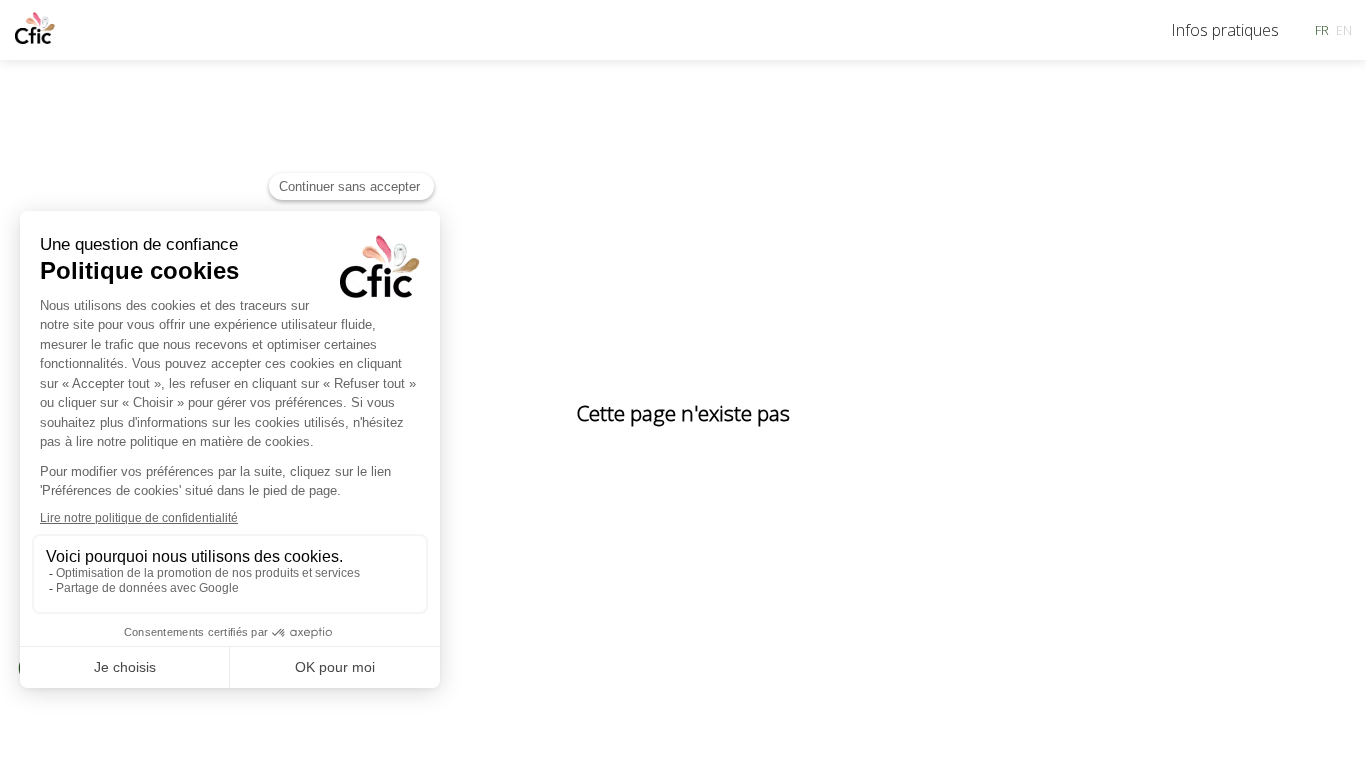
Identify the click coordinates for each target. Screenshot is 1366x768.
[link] (1225, 30)
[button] (1322, 30)
